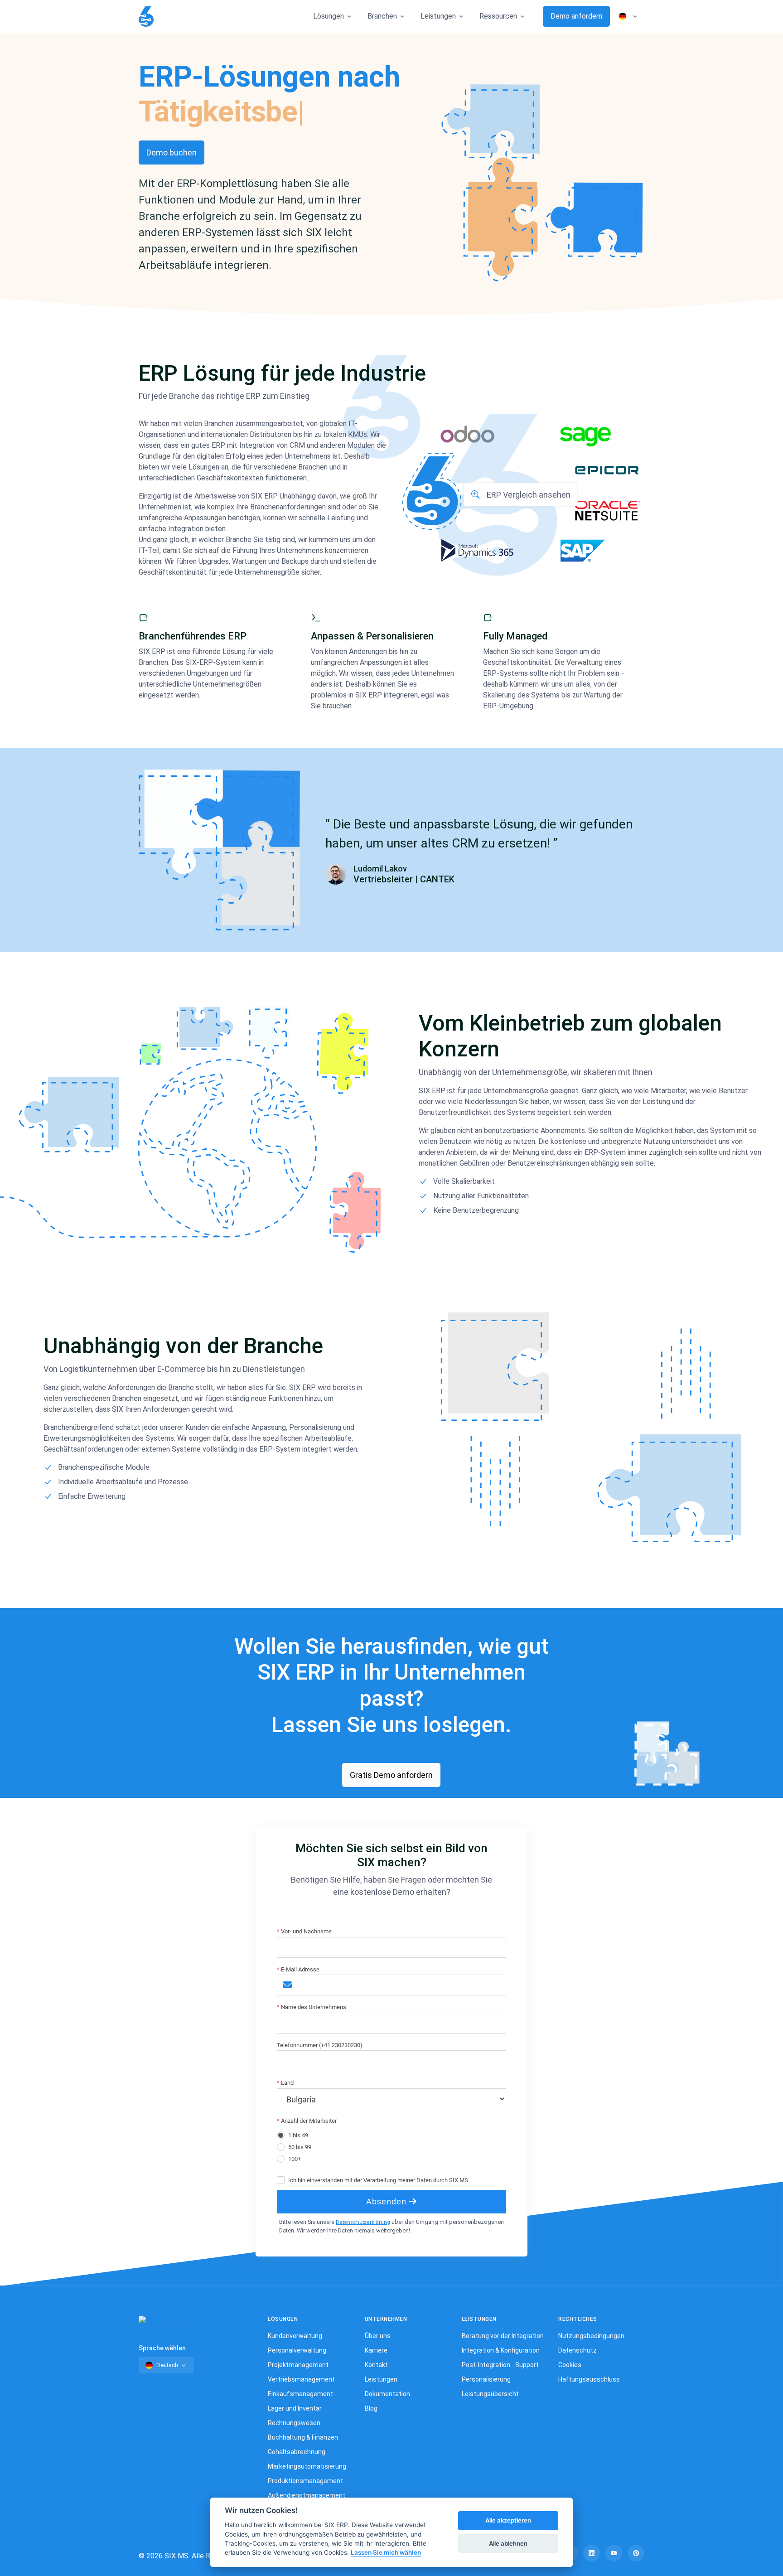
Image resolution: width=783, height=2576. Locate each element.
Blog (371, 2408)
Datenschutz (578, 2350)
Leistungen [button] (438, 16)
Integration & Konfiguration (501, 2350)
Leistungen (381, 2379)
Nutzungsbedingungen (591, 2336)
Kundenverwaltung (295, 2336)
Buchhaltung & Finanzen (303, 2437)
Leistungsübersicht (490, 2394)
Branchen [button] (382, 16)
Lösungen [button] (329, 16)
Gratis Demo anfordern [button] (391, 1775)
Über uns (378, 2336)
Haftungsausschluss (589, 2379)
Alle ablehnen (508, 2543)
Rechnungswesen (294, 2423)
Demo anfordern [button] (576, 16)
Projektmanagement (298, 2365)
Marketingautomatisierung (307, 2466)
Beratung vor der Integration (503, 2336)
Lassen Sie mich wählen (386, 2553)
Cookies (570, 2365)
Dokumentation (387, 2394)
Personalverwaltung (297, 2350)
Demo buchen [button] (172, 153)
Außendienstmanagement (307, 2495)
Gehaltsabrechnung (297, 2452)
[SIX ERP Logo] (146, 17)
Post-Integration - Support (500, 2365)
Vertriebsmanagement (301, 2379)
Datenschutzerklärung (363, 2222)
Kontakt (376, 2365)
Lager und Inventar (295, 2408)
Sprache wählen (162, 2348)
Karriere (376, 2350)
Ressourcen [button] (498, 16)
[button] (521, 494)
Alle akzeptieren (508, 2521)
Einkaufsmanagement (300, 2394)
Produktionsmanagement (305, 2481)
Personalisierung (486, 2379)
